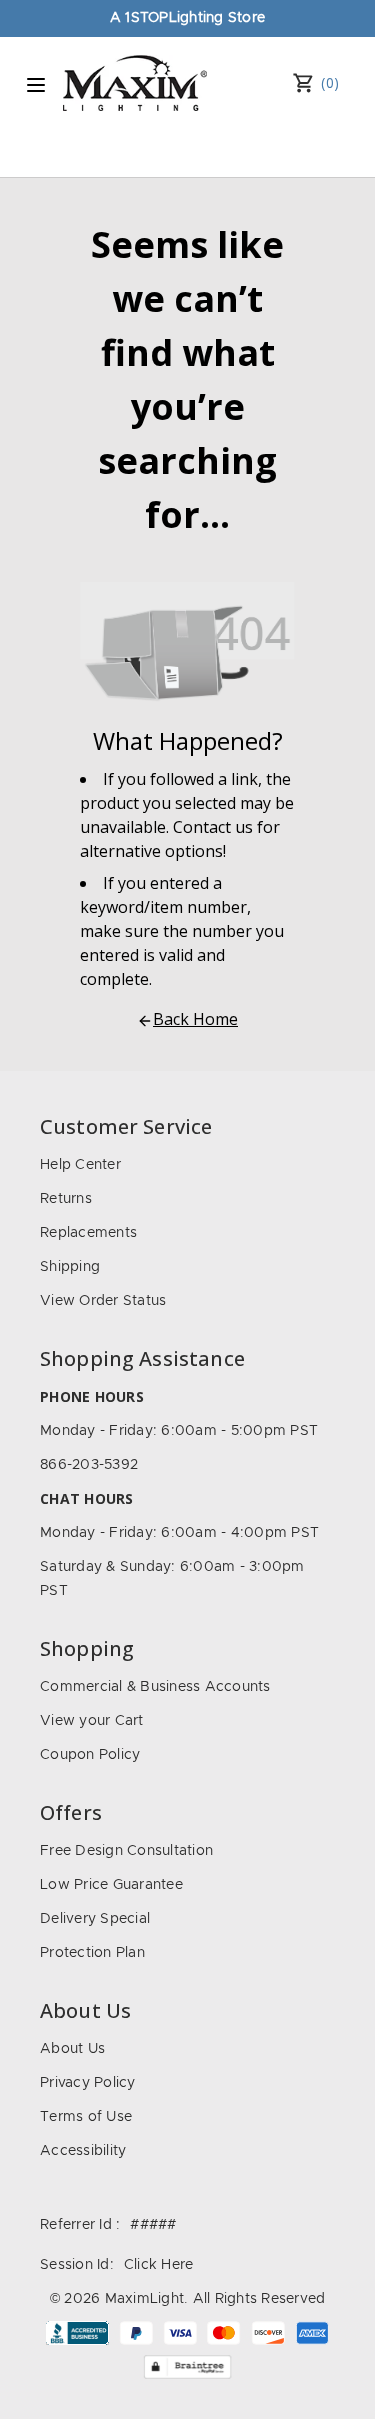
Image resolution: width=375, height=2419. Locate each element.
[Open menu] (36, 85)
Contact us (213, 827)
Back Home (195, 1019)
